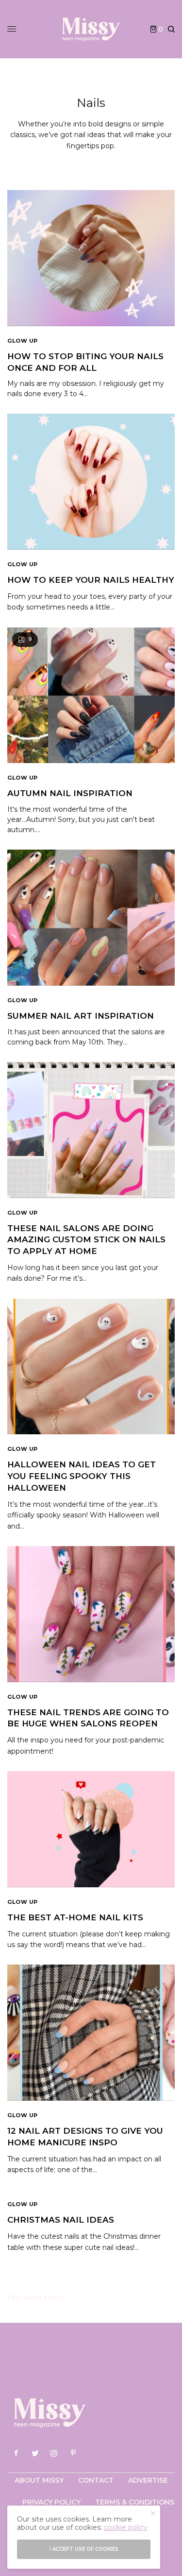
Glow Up (23, 341)
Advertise (148, 2480)
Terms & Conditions (135, 2502)
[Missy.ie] (91, 29)
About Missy (39, 2480)
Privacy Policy (51, 2502)
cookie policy (126, 2527)
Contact (96, 2480)
